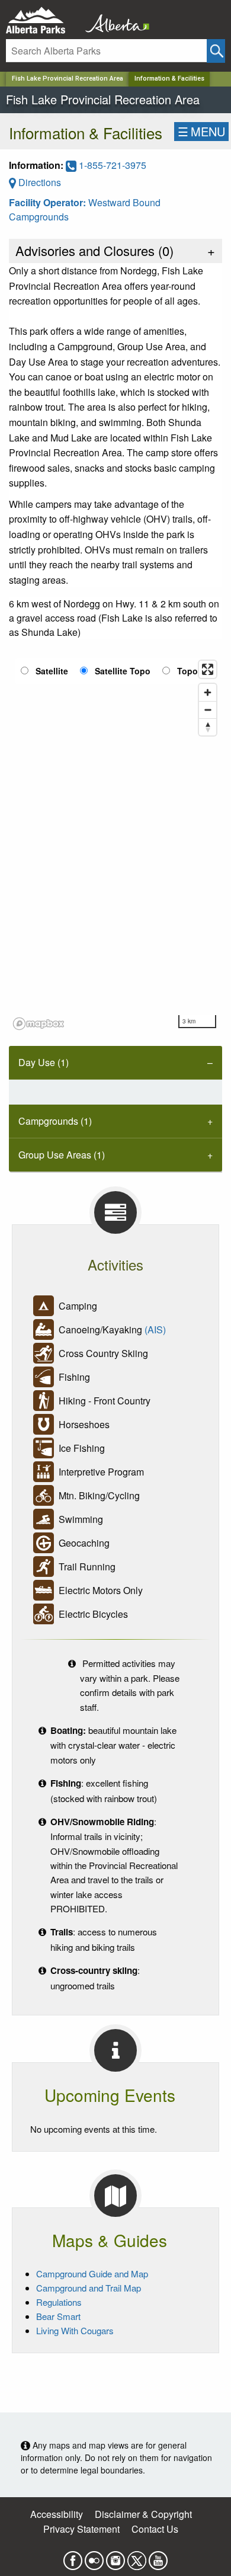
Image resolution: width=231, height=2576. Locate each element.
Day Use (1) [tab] (44, 1062)
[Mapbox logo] (38, 1024)
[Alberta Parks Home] (43, 20)
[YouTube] (158, 2557)
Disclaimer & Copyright (143, 2514)
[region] (115, 844)
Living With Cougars (75, 2330)
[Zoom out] (208, 710)
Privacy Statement (81, 2529)
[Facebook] (73, 2557)
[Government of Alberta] (114, 20)
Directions (38, 182)
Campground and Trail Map (89, 2288)
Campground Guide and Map (92, 2273)
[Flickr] (94, 2557)
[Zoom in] (208, 692)
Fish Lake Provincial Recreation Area (68, 79)
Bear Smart (58, 2316)
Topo (187, 671)
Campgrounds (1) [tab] (55, 1121)
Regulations (59, 2302)
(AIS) (155, 1329)
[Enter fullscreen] (208, 669)
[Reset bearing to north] (208, 727)
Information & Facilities (169, 79)
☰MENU (201, 131)
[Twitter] (137, 2557)
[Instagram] (115, 2557)
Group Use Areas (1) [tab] (62, 1155)
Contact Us (155, 2529)
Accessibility (57, 2514)
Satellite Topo (123, 671)
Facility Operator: (49, 202)
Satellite (52, 671)
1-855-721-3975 (111, 165)
